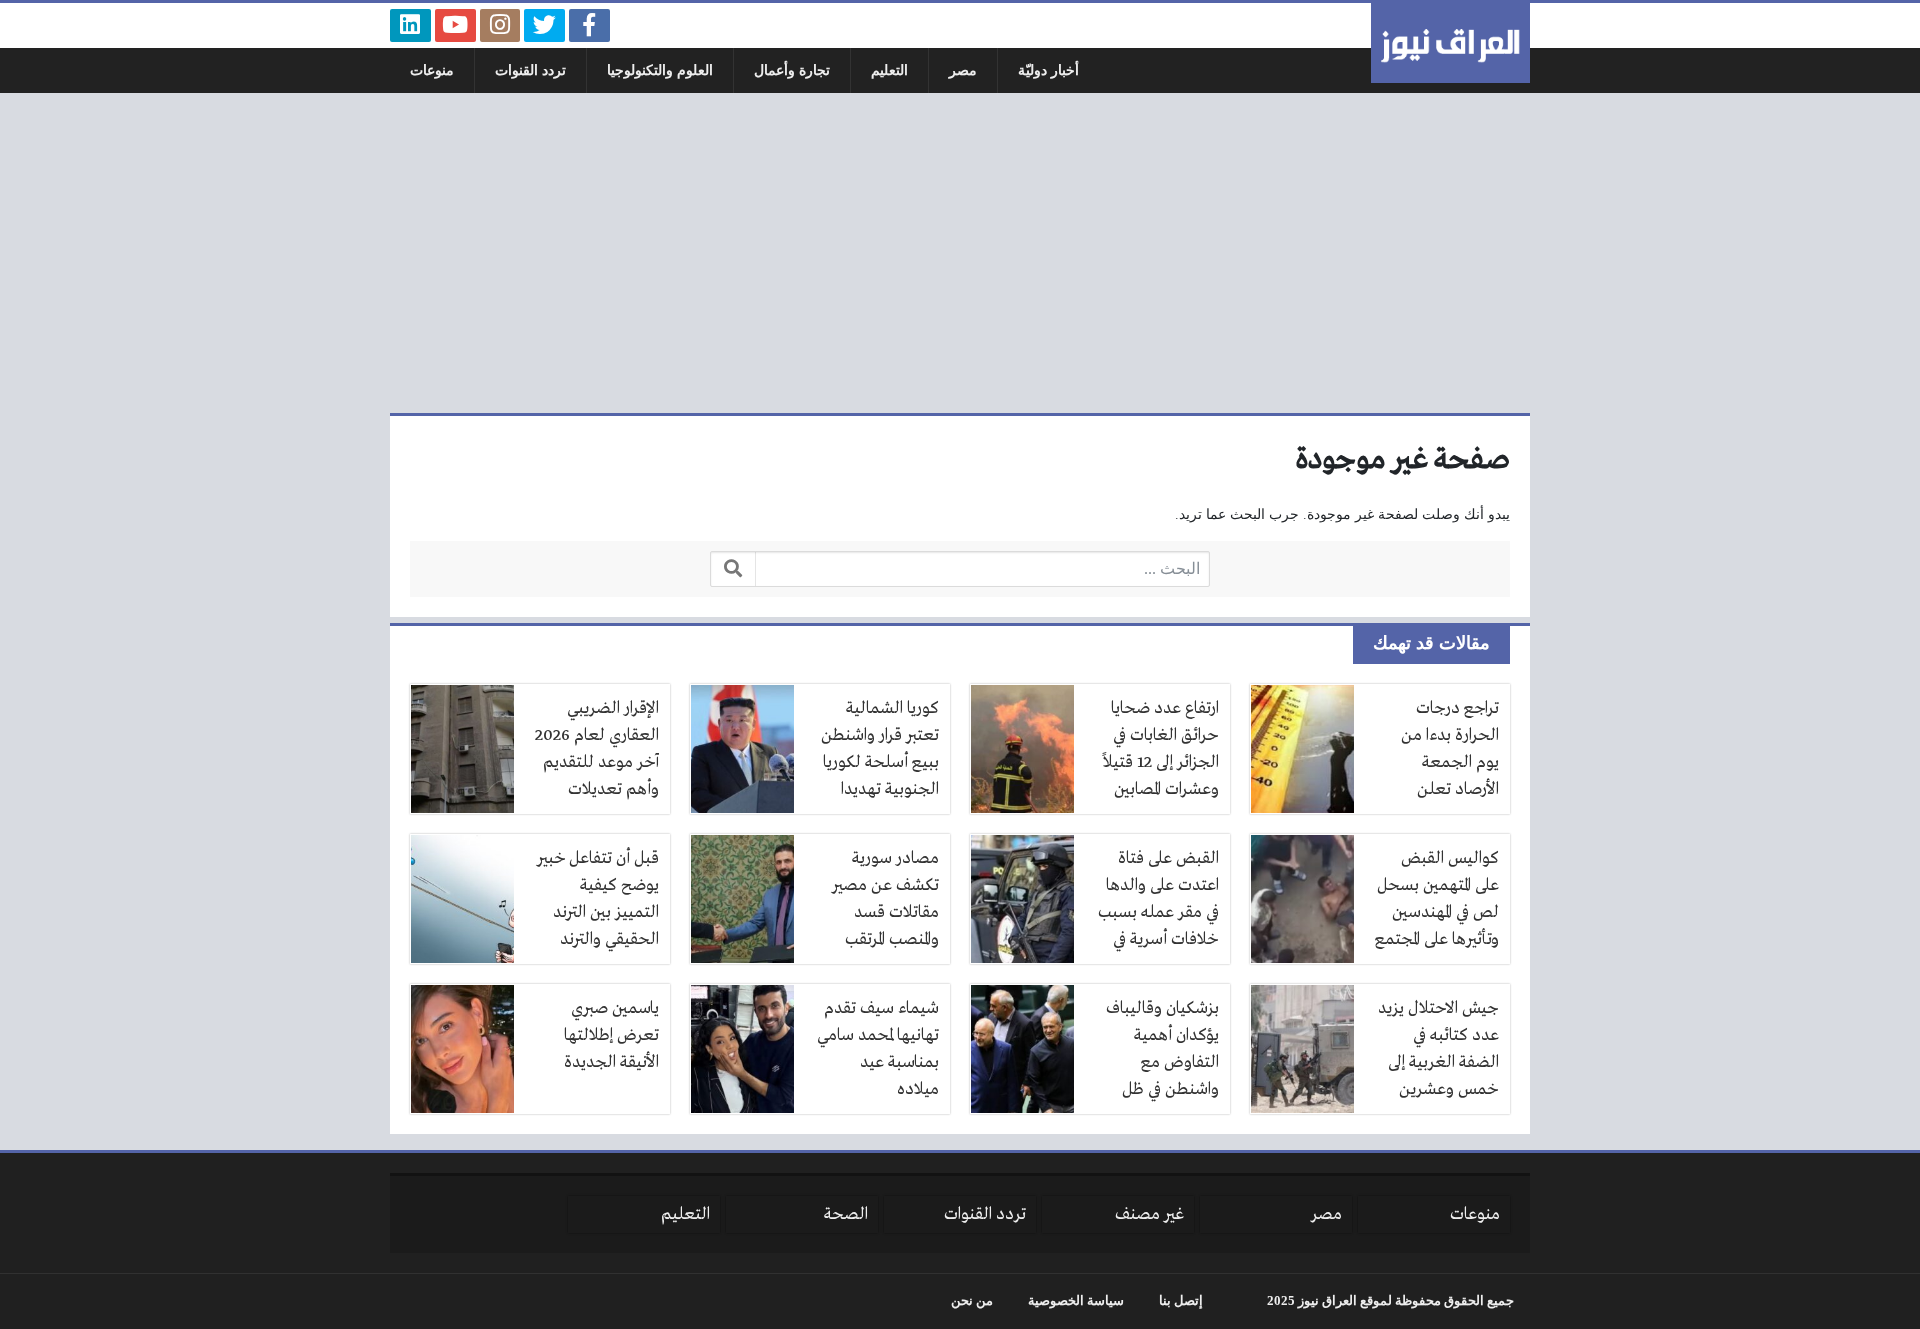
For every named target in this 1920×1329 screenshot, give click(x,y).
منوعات (432, 70)
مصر (963, 70)
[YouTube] (455, 25)
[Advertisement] (960, 253)
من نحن (972, 1301)
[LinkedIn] (410, 25)
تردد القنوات (530, 70)
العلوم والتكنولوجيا (660, 70)
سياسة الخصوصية (1076, 1301)
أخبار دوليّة (1048, 70)
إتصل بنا (1181, 1301)
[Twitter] (544, 25)
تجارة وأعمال (792, 70)
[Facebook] (589, 25)
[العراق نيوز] (1450, 43)
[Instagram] (500, 25)
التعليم (889, 70)
